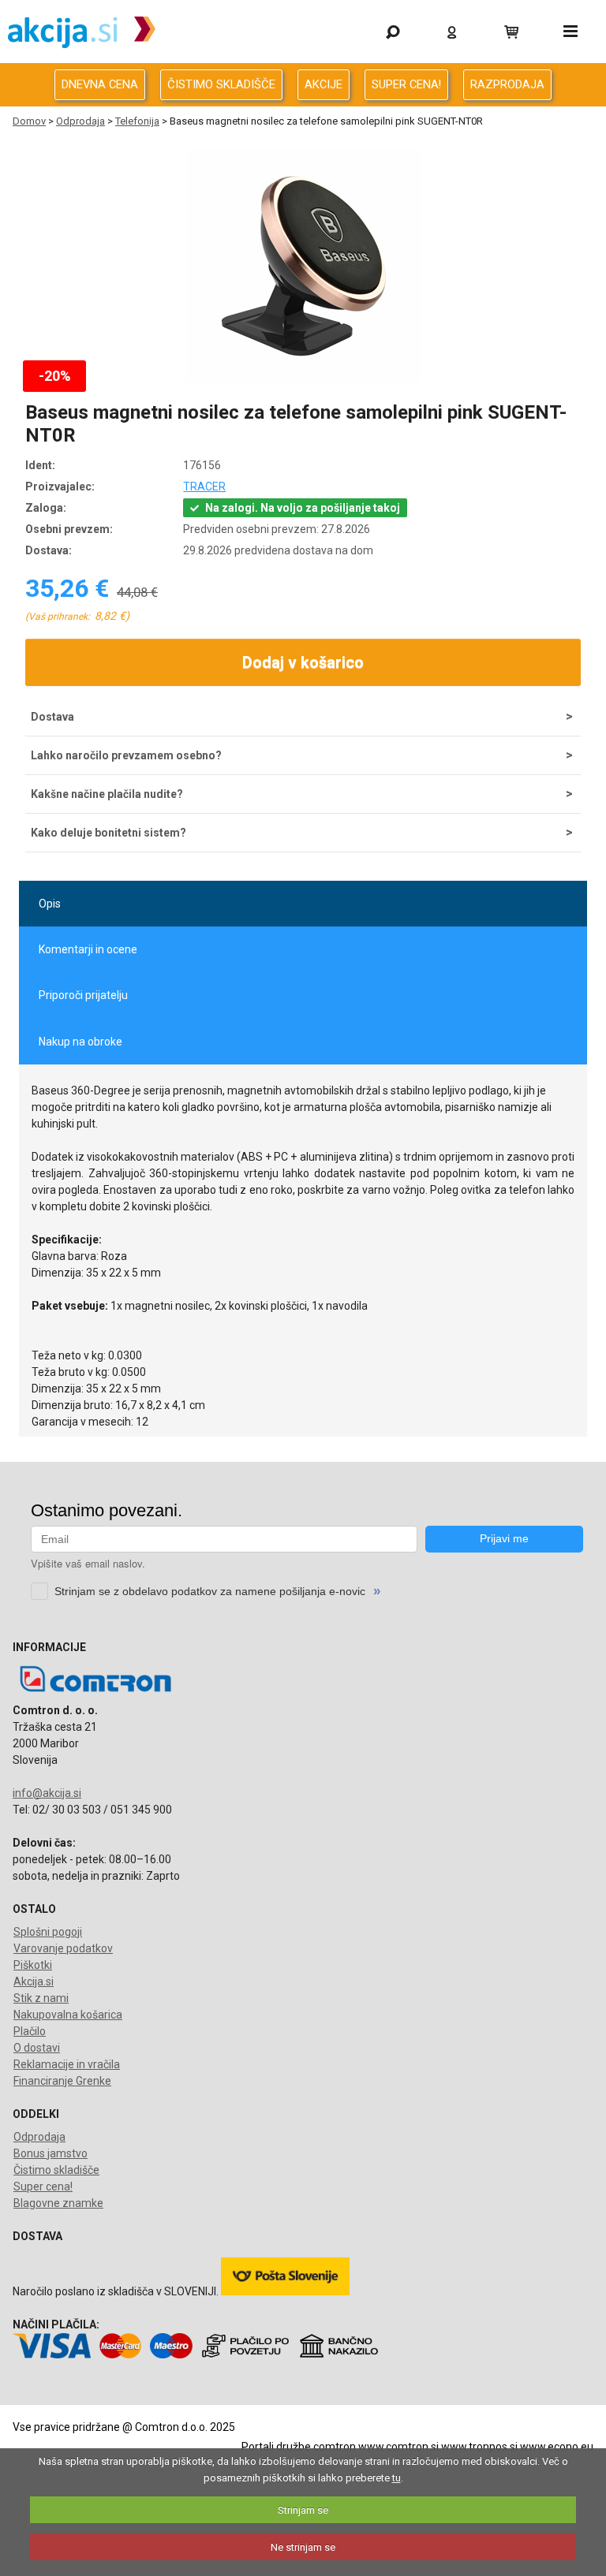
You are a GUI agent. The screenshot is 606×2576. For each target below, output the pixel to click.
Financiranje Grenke (62, 2081)
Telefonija (137, 121)
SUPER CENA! (406, 84)
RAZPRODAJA (507, 84)
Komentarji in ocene (88, 949)
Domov (29, 121)
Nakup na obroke (80, 1042)
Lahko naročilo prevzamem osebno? (126, 755)
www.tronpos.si (479, 2447)
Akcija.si (34, 1981)
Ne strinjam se (303, 2547)
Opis (50, 904)
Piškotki (33, 1965)
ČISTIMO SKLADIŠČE (221, 84)
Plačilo (30, 2031)
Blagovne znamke (58, 2203)
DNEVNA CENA (100, 84)
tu (397, 2478)
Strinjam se (303, 2510)
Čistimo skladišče (56, 2170)
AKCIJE (324, 84)
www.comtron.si (398, 2447)
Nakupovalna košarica (68, 2015)
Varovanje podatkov (63, 1948)
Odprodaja (80, 121)
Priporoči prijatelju (83, 995)
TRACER (204, 486)
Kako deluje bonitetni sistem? (108, 833)
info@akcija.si (47, 1793)
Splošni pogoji (48, 1932)
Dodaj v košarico (303, 662)
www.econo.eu (557, 2447)
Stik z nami (41, 1998)
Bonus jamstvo (50, 2153)
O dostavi (37, 2048)
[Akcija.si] (82, 32)
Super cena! (43, 2186)
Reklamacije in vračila (67, 2064)
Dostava (52, 717)
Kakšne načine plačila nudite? (107, 794)
